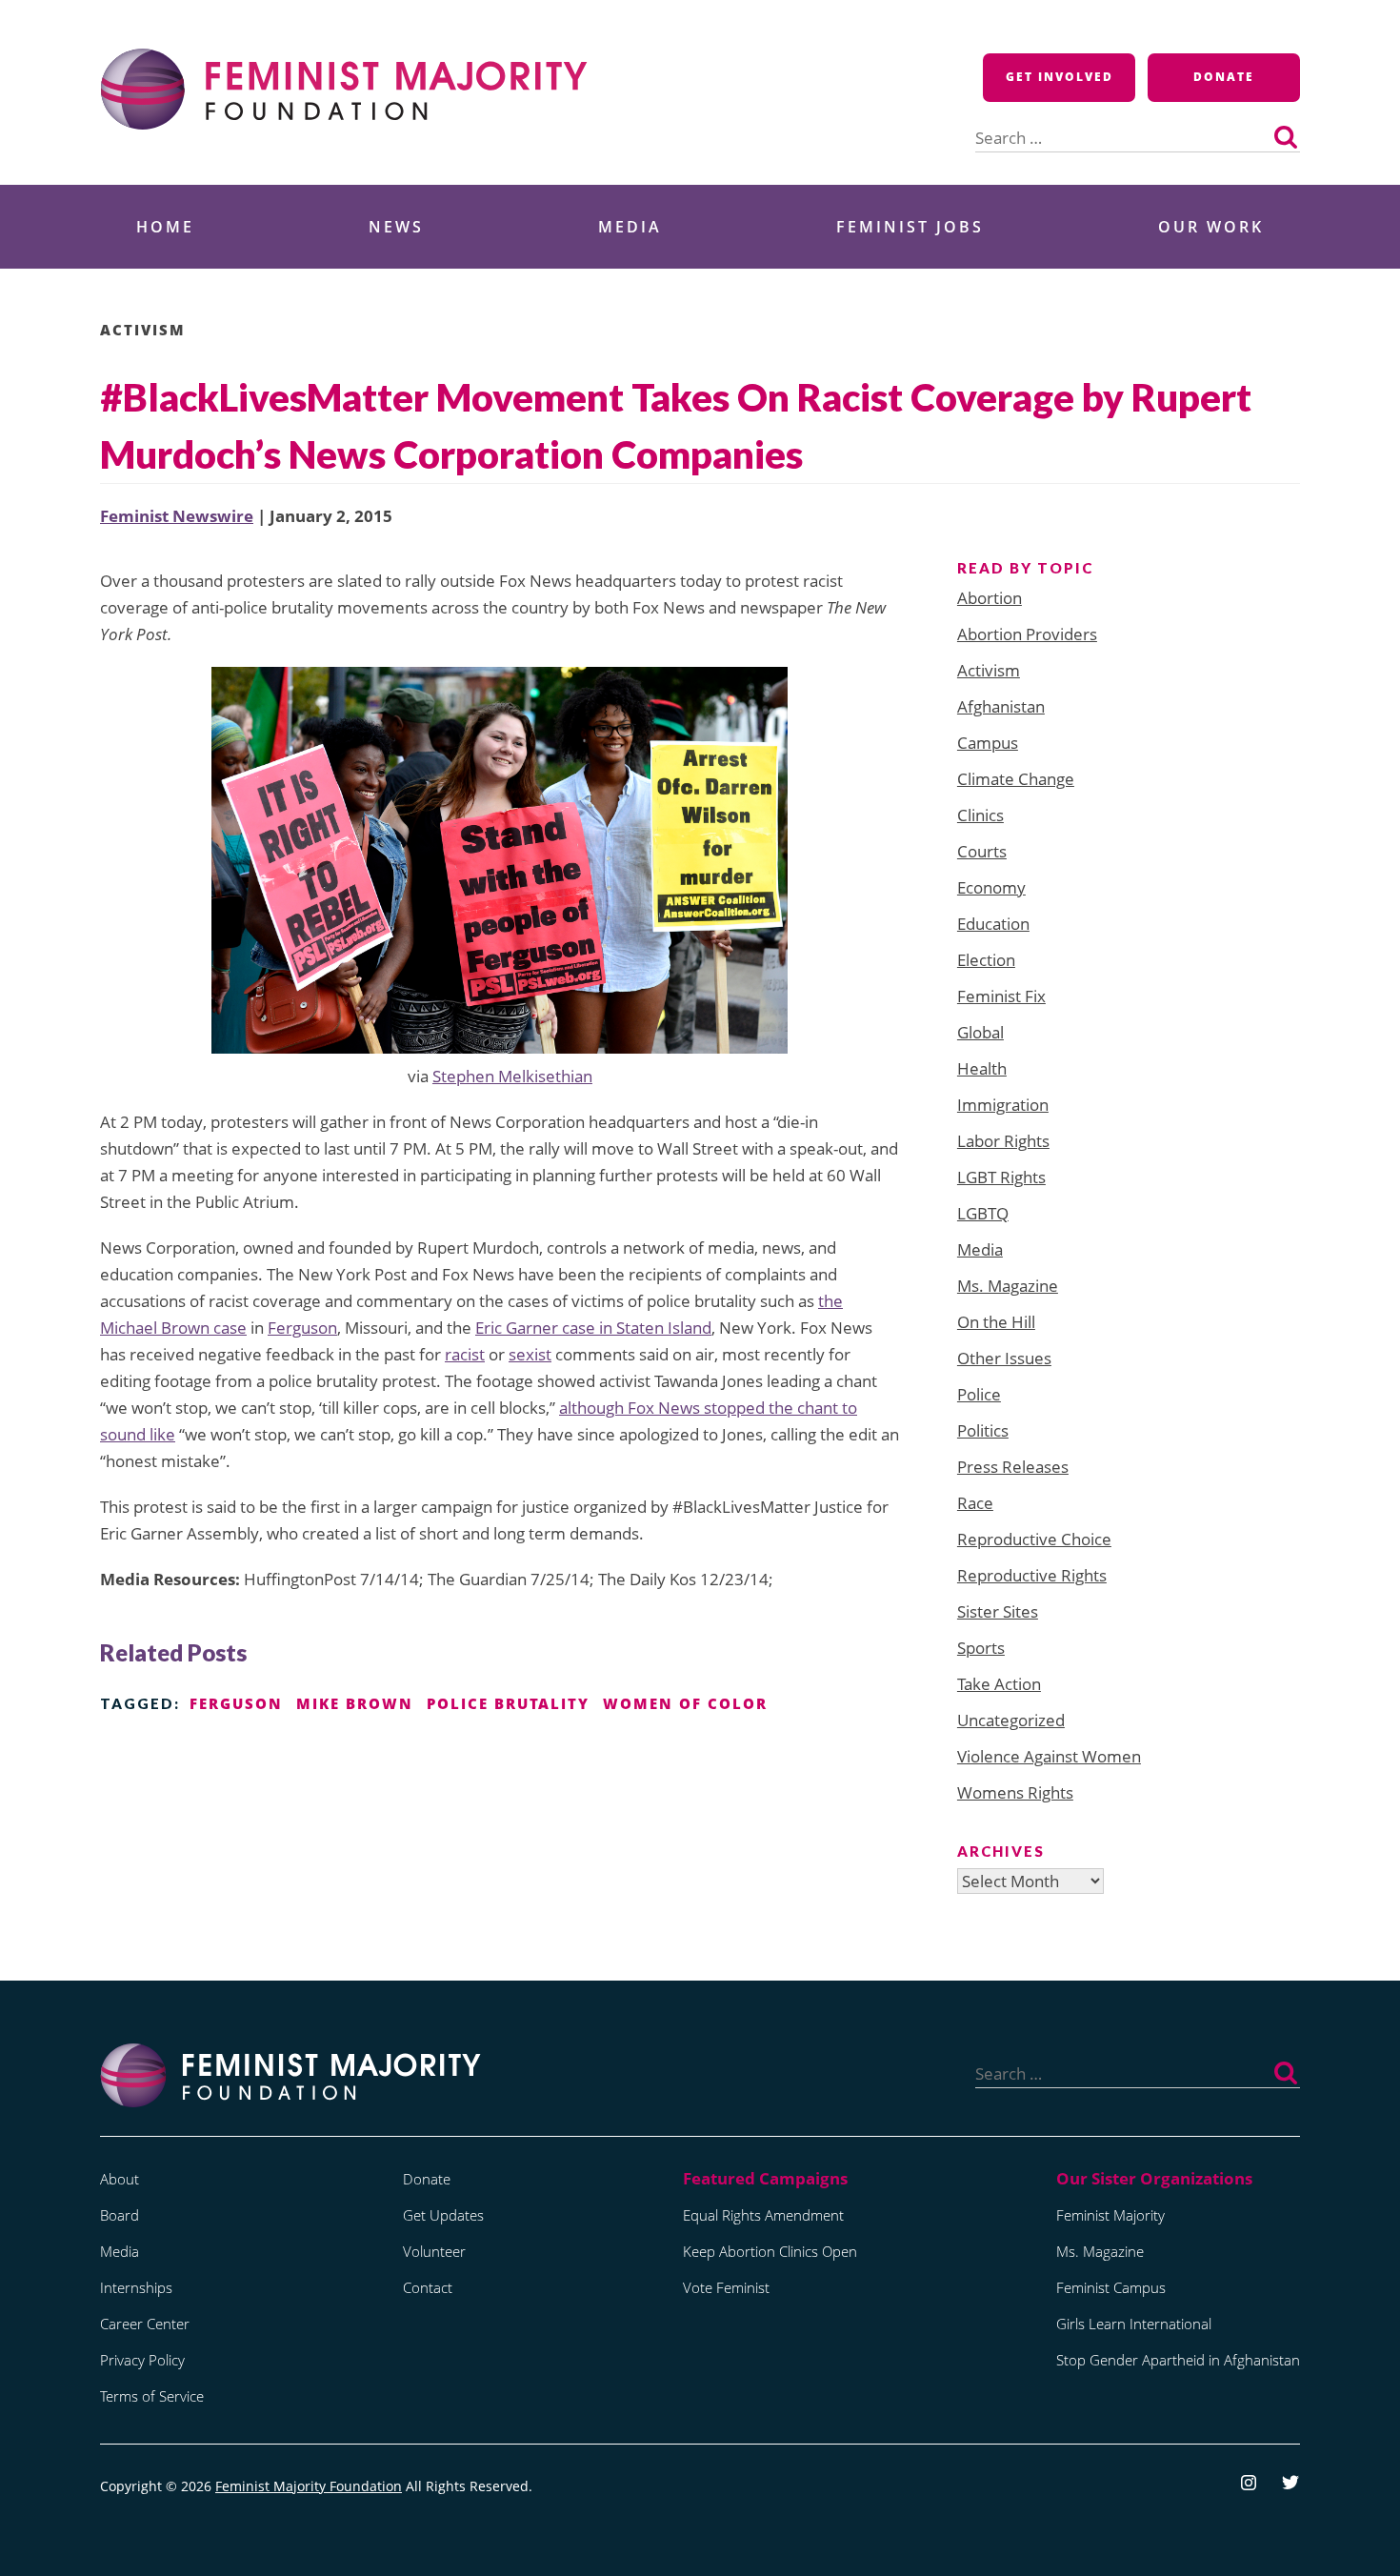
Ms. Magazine (1008, 1286)
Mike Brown (355, 1703)
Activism (143, 330)
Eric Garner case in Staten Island (593, 1328)
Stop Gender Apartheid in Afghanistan (1178, 2360)
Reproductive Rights (1032, 1575)
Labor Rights (1003, 1141)
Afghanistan (1001, 706)
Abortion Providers (1027, 634)
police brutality (508, 1703)
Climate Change (1016, 779)
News (396, 227)
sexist (530, 1354)
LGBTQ (983, 1213)
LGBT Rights (1001, 1177)
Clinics (980, 815)
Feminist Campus (1111, 2287)
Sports (981, 1648)
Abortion (990, 598)
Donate (1224, 77)
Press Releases (1013, 1467)
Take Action (999, 1684)
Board (120, 2215)
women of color (685, 1703)
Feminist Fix (1001, 996)
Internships (136, 2287)
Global (980, 1032)
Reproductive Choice (1034, 1539)
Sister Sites (998, 1611)
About (120, 2179)
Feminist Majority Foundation (309, 2486)
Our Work (1211, 227)
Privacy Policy (142, 2360)
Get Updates (443, 2215)
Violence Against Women (1049, 1756)
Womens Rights (1015, 1792)
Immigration (1003, 1105)
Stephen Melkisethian (512, 1076)
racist (465, 1354)
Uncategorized (1011, 1720)
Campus (988, 743)
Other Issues (1004, 1358)
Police (979, 1394)
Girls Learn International (1134, 2324)
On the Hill (996, 1322)
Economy (991, 887)
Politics (983, 1430)
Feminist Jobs (910, 227)
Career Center (145, 2324)
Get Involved (1060, 77)
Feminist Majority (1110, 2215)
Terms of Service (152, 2396)
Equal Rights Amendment (763, 2215)
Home (165, 227)
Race (975, 1503)
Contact (428, 2287)
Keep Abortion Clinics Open (770, 2251)
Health (982, 1068)
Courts (982, 851)
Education (993, 924)
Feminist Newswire (177, 516)
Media (630, 227)
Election (986, 960)
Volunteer (434, 2251)
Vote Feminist (726, 2287)
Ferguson (302, 1328)
